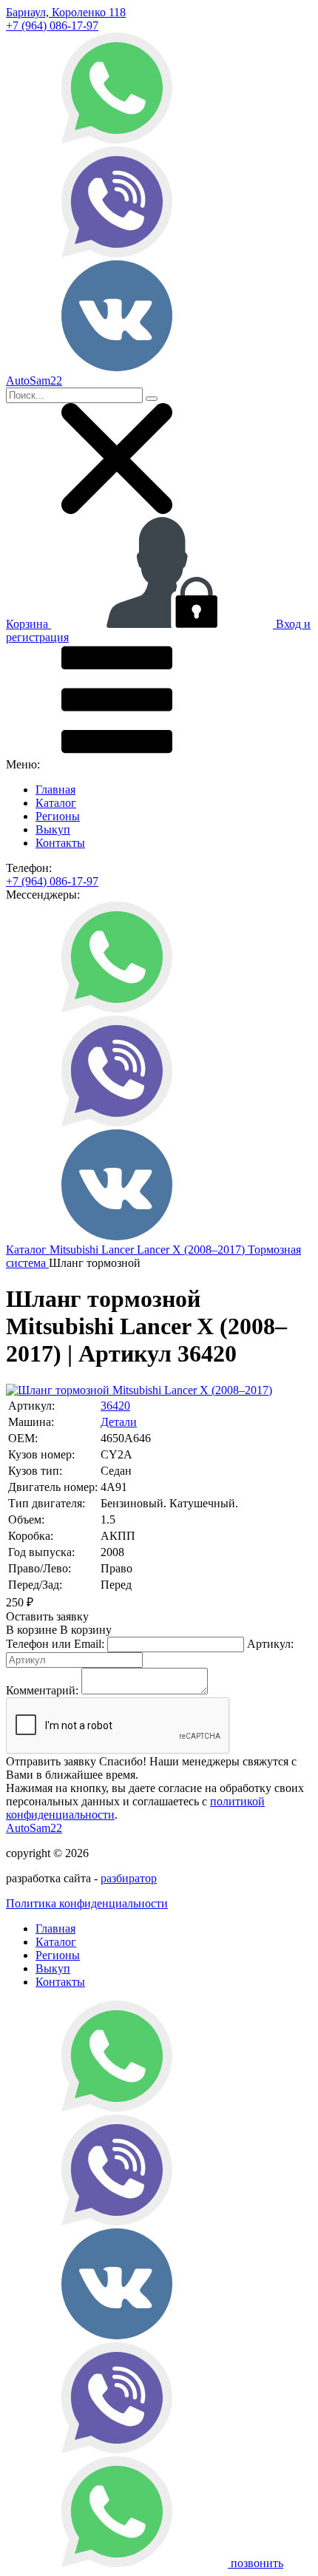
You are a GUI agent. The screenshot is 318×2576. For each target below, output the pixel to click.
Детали (119, 1422)
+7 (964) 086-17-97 (52, 26)
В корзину (59, 1630)
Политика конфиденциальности (87, 1903)
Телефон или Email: (55, 1644)
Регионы (58, 816)
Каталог (56, 803)
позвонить (257, 2563)
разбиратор (129, 1878)
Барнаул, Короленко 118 (66, 12)
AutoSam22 (34, 1828)
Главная (55, 790)
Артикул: (270, 1644)
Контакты (60, 843)
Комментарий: (42, 1690)
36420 (115, 1406)
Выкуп (53, 829)
